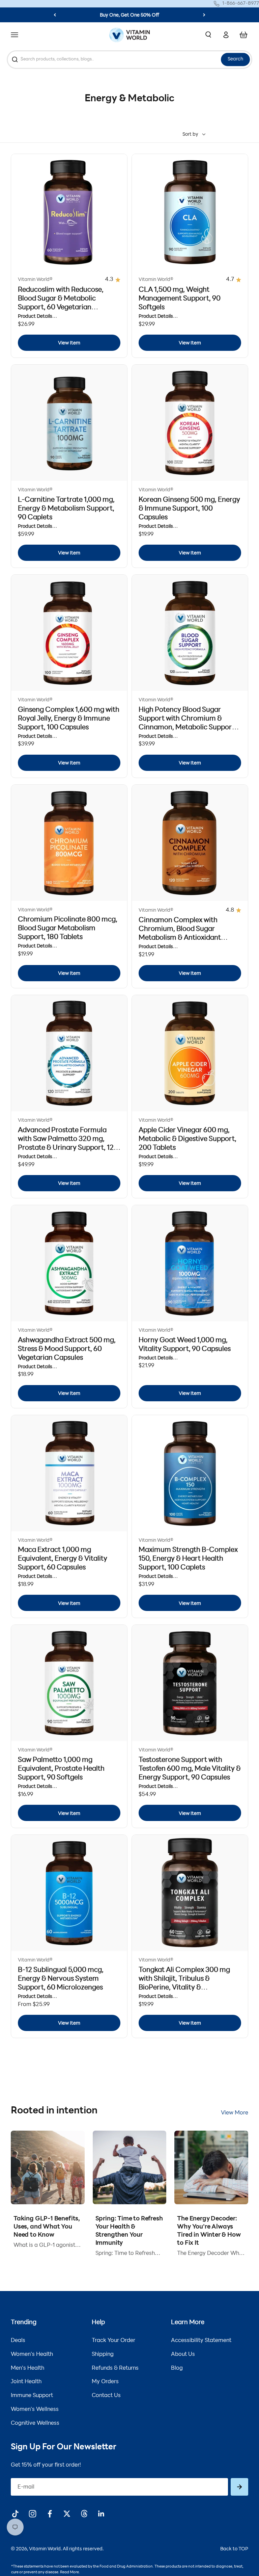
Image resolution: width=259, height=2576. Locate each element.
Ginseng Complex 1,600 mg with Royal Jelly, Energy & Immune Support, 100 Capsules (69, 719)
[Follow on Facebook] (50, 2514)
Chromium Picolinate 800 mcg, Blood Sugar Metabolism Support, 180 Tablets (68, 929)
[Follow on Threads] (84, 2514)
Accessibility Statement (201, 2341)
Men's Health (27, 2368)
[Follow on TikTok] (15, 2514)
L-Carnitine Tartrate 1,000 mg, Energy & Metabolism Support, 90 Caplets (66, 509)
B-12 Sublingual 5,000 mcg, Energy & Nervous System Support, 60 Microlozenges (61, 1979)
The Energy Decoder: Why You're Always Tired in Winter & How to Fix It (209, 2231)
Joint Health (26, 2382)
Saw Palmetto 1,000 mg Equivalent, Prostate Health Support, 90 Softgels (61, 1769)
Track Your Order (113, 2341)
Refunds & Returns (115, 2368)
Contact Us (106, 2396)
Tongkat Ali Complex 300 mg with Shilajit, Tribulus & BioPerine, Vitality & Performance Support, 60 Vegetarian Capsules (184, 1988)
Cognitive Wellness (35, 2423)
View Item (69, 343)
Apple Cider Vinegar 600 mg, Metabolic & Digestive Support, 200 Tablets (188, 1139)
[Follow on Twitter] (67, 2514)
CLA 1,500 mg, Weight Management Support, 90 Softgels (180, 299)
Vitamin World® (35, 280)
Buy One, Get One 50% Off (129, 15)
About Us (183, 2354)
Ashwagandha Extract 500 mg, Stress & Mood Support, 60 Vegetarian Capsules (67, 1349)
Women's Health (32, 2354)
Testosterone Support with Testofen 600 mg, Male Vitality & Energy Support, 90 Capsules (190, 1769)
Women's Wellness (35, 2410)
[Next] (204, 15)
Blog (177, 2368)
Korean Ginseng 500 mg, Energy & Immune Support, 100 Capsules (189, 509)
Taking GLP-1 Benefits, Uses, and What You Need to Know (47, 2227)
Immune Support (32, 2396)
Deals (18, 2341)
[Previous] (55, 15)
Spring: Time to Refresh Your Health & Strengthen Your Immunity (129, 2231)
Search (235, 59)
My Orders (105, 2382)
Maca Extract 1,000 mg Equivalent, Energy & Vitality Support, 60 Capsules (63, 1559)
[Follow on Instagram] (33, 2514)
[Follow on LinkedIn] (101, 2514)
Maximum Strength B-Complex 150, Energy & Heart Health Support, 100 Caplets (188, 1559)
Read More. (70, 2572)
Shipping (103, 2354)
